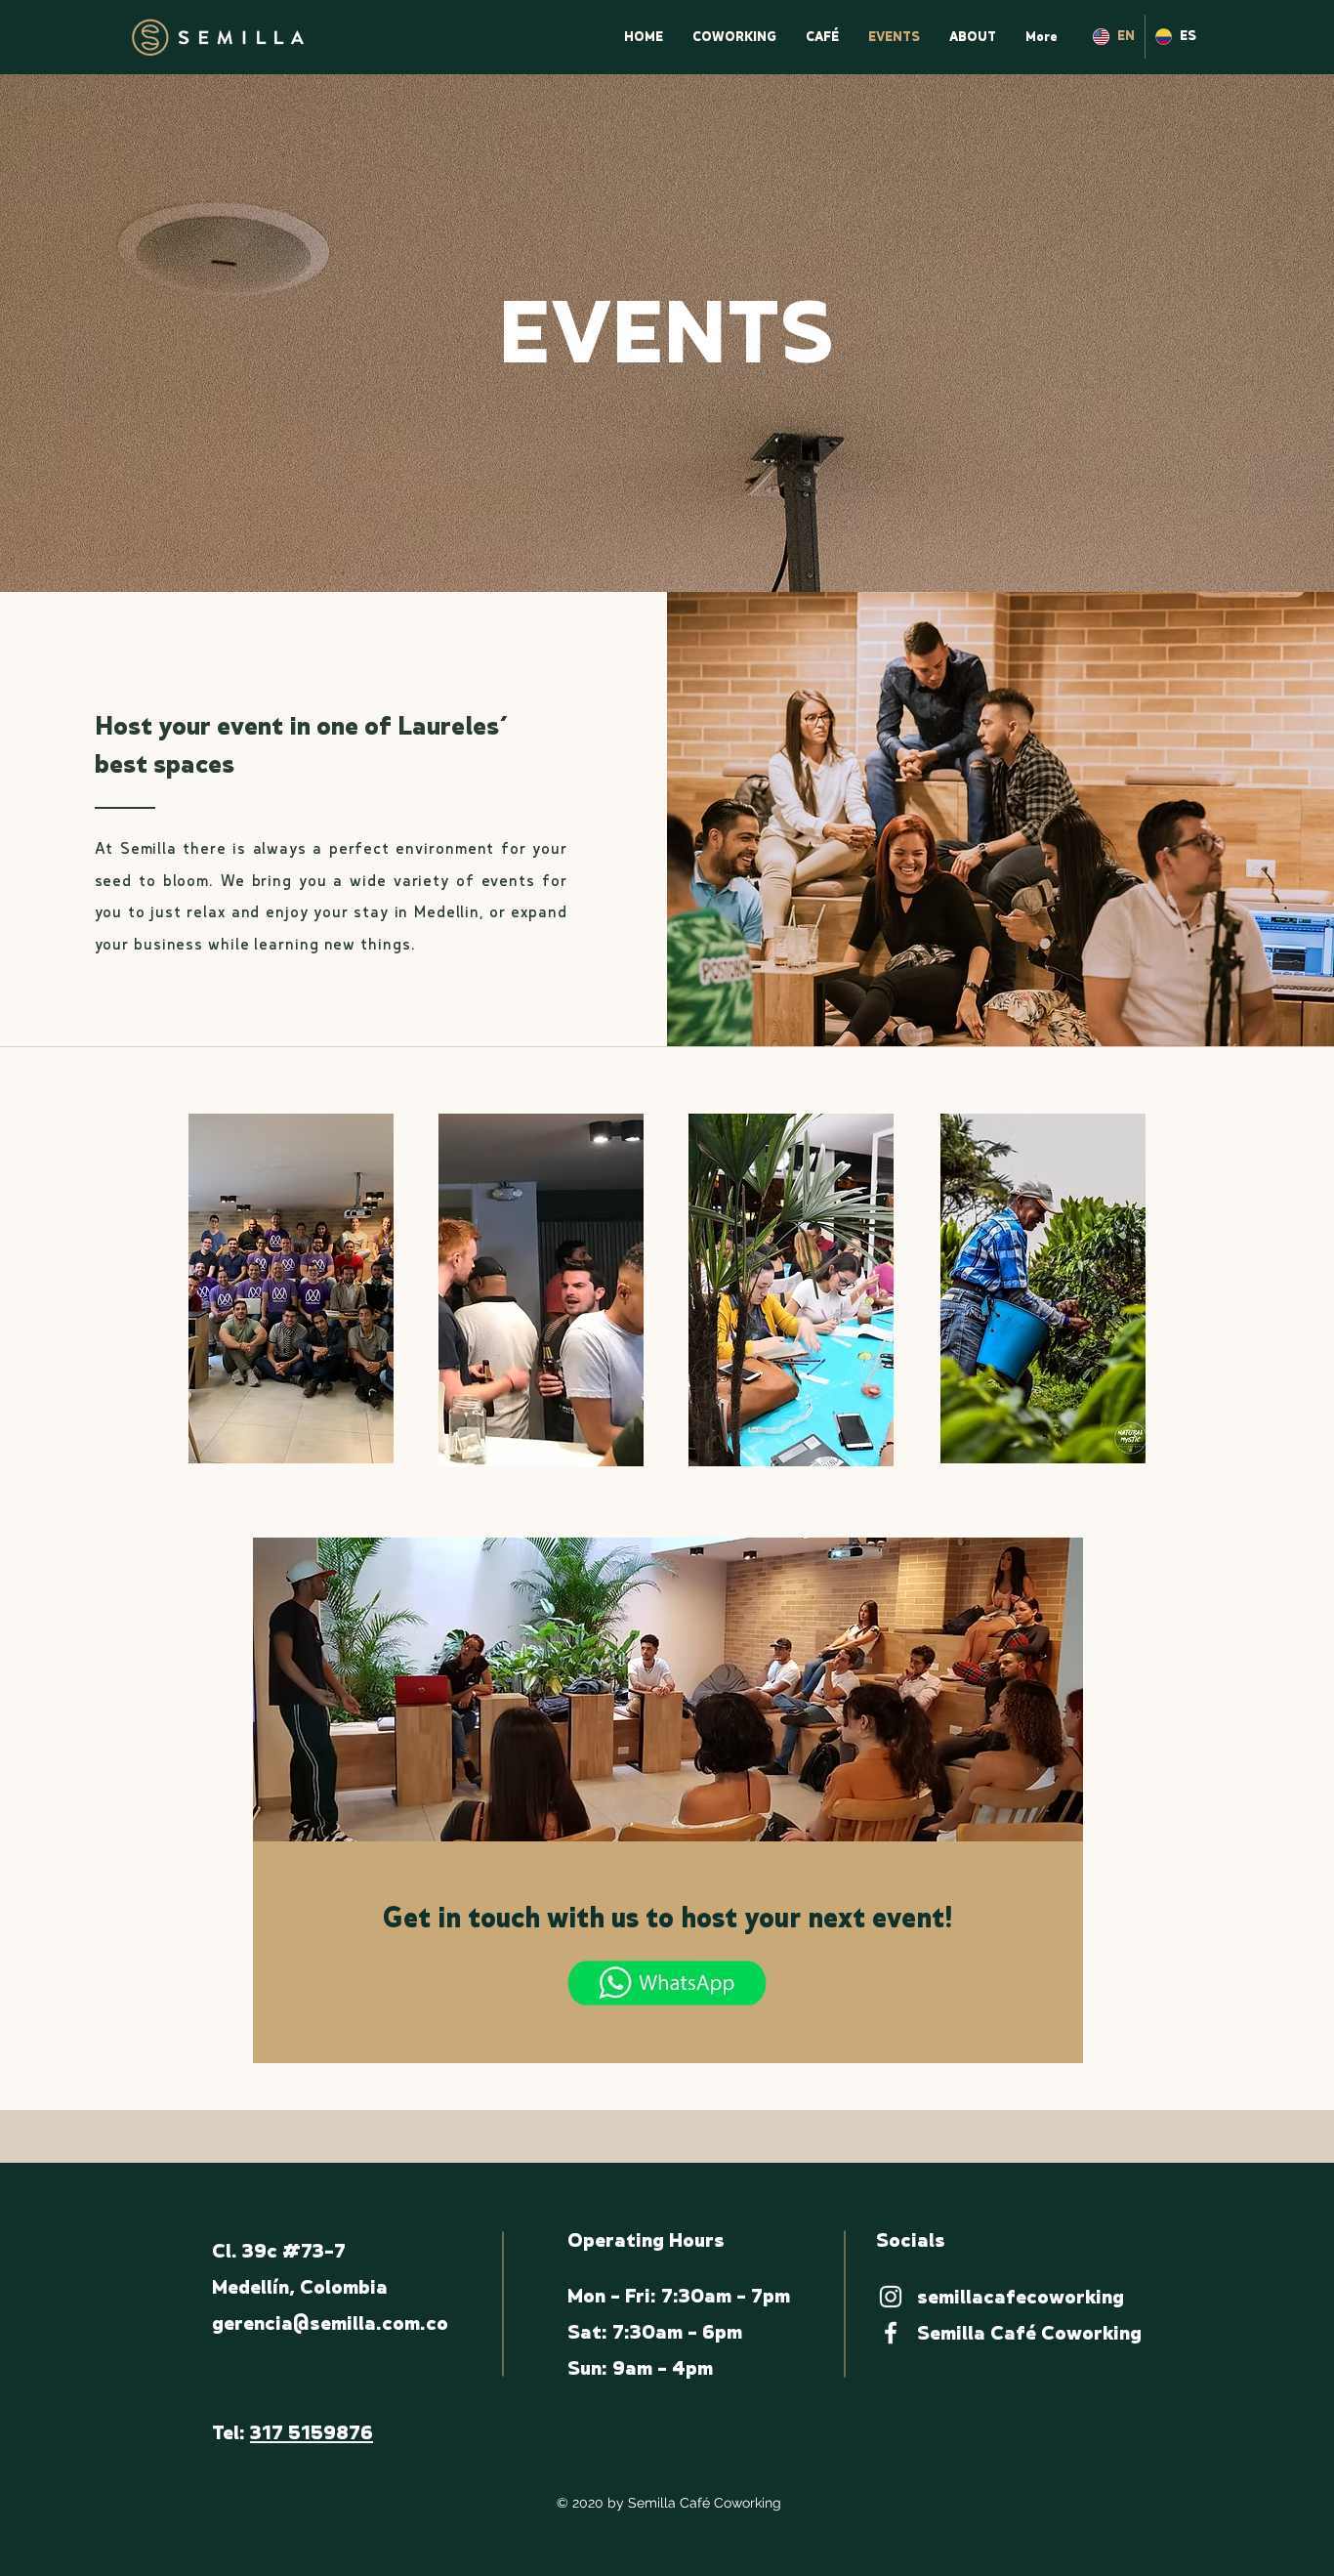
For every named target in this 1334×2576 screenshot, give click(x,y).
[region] (291, 1288)
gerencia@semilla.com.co (330, 2323)
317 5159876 (312, 2433)
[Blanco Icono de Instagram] (891, 2297)
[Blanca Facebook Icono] (891, 2333)
